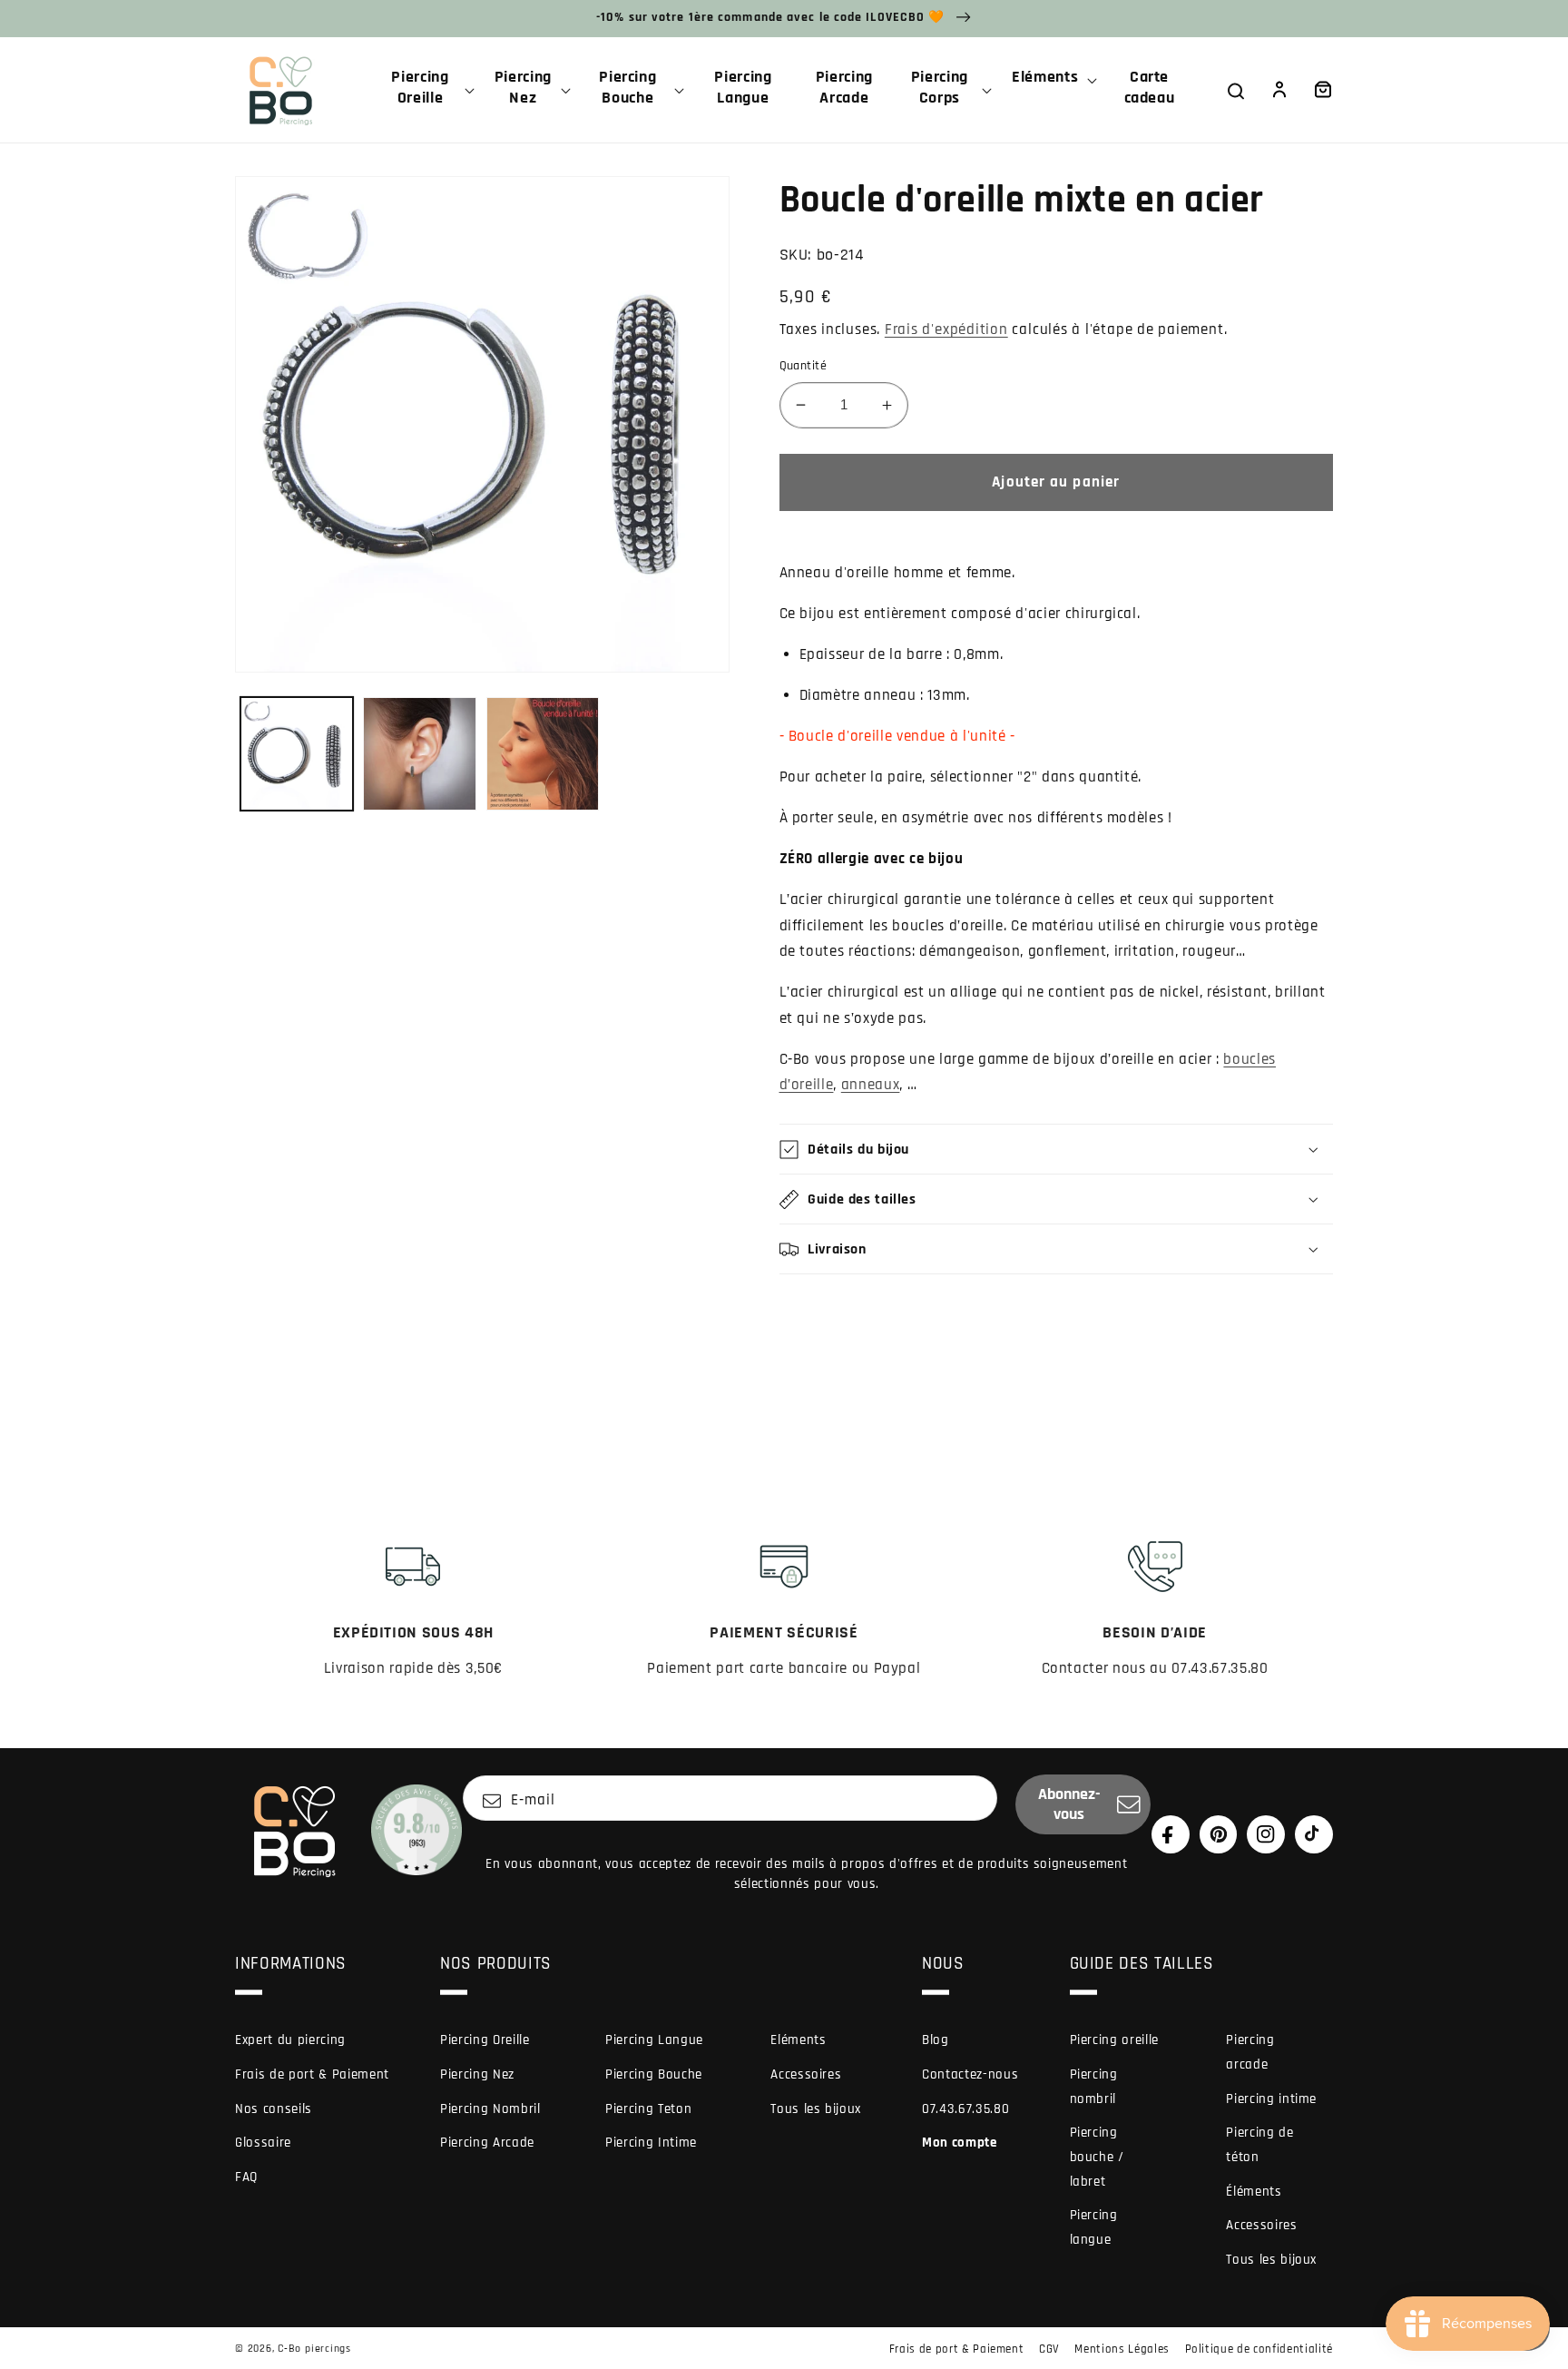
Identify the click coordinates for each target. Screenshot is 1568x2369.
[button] (427, 90)
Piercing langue (1094, 2227)
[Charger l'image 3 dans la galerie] (543, 754)
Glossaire (263, 2143)
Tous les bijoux (816, 2109)
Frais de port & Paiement (312, 2074)
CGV (1049, 2349)
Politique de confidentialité (1259, 2349)
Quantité (804, 366)
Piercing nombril (1094, 2087)
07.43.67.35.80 (965, 2109)
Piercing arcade (1250, 2052)
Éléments (1254, 2192)
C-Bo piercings (314, 2349)
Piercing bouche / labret (1097, 2157)
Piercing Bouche (654, 2074)
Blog (936, 2040)
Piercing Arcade (487, 2143)
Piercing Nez (477, 2074)
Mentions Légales (1122, 2349)
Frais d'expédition (946, 330)
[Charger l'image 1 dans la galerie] (297, 754)
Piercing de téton (1259, 2145)
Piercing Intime (651, 2143)
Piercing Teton (648, 2109)
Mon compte (960, 2143)
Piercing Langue (654, 2040)
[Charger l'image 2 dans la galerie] (420, 754)
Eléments (798, 2040)
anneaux (871, 1085)
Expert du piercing (290, 2040)
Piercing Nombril (490, 2109)
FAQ (246, 2177)
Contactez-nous (970, 2074)
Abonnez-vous (1069, 1804)
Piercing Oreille (485, 2040)
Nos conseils (274, 2109)
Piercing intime (1271, 2099)
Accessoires (806, 2074)
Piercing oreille (1115, 2040)
